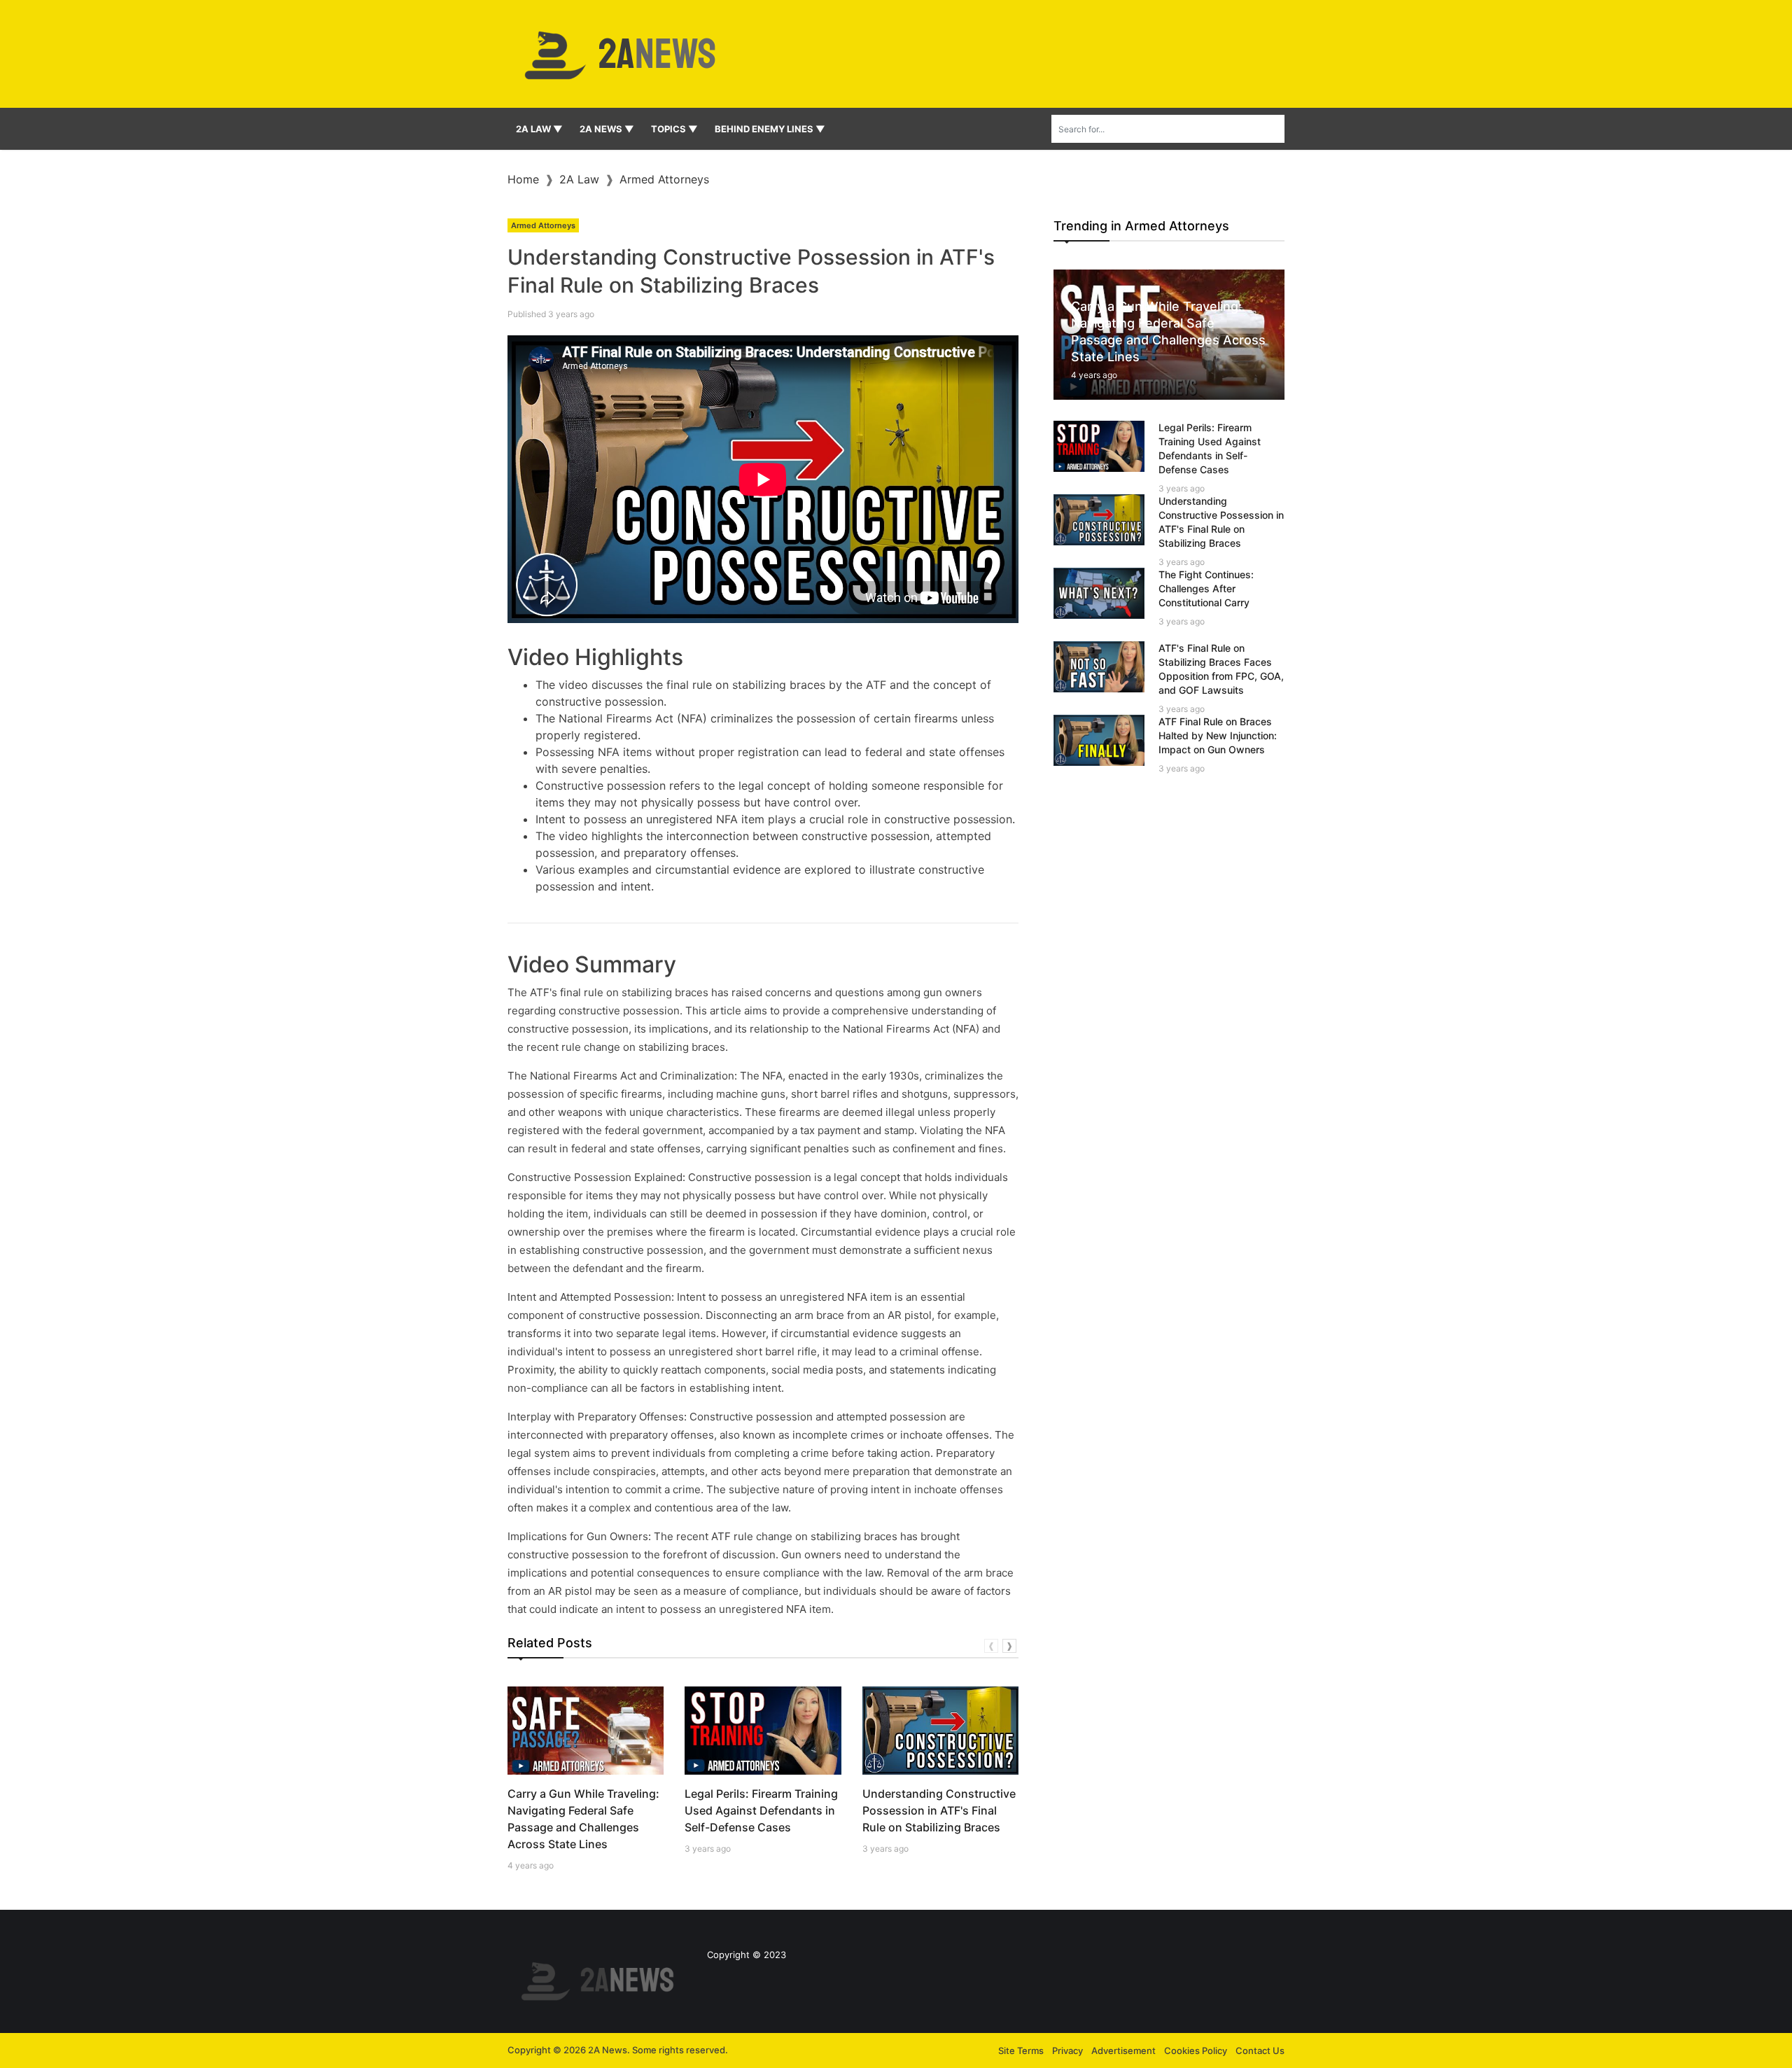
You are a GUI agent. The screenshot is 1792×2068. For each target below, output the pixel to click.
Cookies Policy (1196, 2050)
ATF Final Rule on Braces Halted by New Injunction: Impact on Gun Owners (1218, 735)
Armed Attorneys (664, 179)
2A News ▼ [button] (607, 129)
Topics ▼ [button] (674, 129)
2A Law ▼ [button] (539, 129)
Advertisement (1123, 2050)
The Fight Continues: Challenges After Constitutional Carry (1206, 588)
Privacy (1067, 2050)
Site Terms (1021, 2050)
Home (523, 179)
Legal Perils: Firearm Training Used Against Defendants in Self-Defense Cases (761, 1810)
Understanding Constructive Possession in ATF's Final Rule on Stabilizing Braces (939, 1810)
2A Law (579, 179)
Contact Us (1260, 2050)
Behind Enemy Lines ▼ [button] (770, 129)
